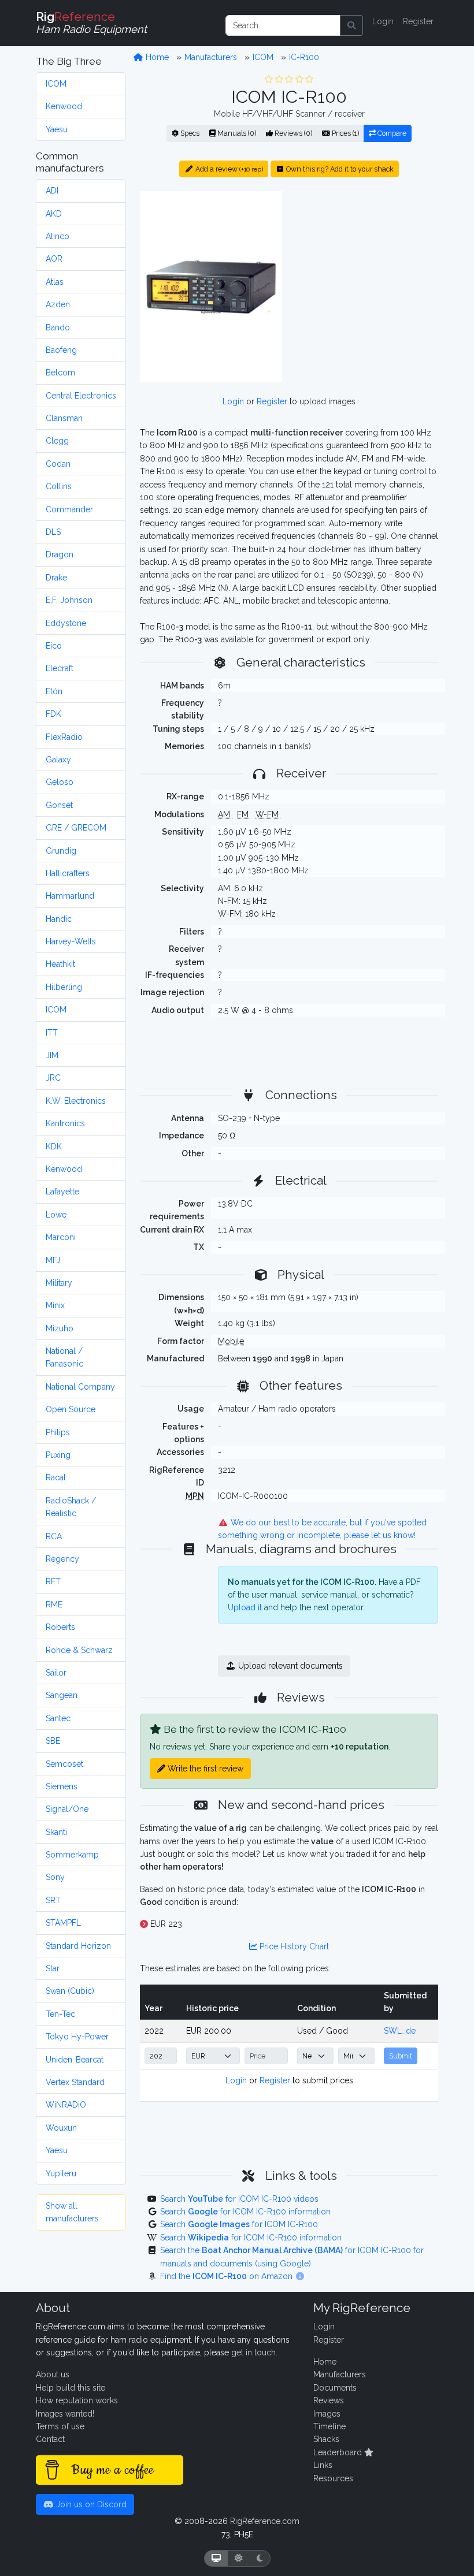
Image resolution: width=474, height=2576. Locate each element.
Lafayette (62, 1192)
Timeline (329, 2426)
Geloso (60, 782)
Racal (56, 1477)
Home (156, 57)
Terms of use (60, 2426)
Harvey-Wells (71, 941)
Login (383, 21)
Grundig (61, 851)
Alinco (58, 236)
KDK (54, 1146)
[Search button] (351, 25)
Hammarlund (70, 896)
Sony (55, 1877)
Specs (189, 133)
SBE (53, 1741)
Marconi (61, 1237)
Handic (59, 919)
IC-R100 (304, 57)
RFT (53, 1581)
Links (323, 2465)
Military (59, 1283)
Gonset (59, 805)
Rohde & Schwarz (79, 1650)
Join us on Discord (90, 2504)
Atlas (55, 282)
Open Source (71, 1409)
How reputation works (77, 2400)
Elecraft (60, 668)
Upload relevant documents (289, 1666)
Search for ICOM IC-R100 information (245, 2212)
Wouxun (61, 2128)
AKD (54, 214)
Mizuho (60, 1328)
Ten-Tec (60, 2014)
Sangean (62, 1695)
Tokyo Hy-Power (77, 2037)
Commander (69, 509)
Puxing (58, 1455)
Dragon (60, 554)
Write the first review (204, 1769)
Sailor (56, 1673)
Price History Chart (293, 1946)
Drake (56, 578)
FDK (53, 714)
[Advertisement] (367, 263)
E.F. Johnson (69, 600)
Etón (54, 691)
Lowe (56, 1215)
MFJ (53, 1260)
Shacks (326, 2439)
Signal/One (67, 1809)
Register (418, 21)
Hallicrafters (68, 873)
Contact (50, 2439)
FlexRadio (64, 737)
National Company (80, 1387)
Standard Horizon (78, 1946)
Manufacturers (211, 57)
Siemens (62, 1786)
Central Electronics (81, 396)
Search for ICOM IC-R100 (239, 2224)
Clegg (57, 441)
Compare (391, 133)
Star (53, 1968)
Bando (58, 327)
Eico (54, 646)
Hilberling (64, 987)
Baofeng (61, 350)
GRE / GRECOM (76, 828)
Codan (58, 464)
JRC (53, 1078)
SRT (53, 1900)
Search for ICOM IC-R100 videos (239, 2199)
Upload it (245, 1607)
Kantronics (65, 1123)
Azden (58, 304)
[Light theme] (239, 2558)
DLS (53, 532)
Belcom (60, 373)
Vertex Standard (75, 2082)
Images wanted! (65, 2414)
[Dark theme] (260, 2558)
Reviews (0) (292, 133)
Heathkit (60, 964)
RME (54, 1605)
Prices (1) (345, 133)
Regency (62, 1559)
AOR (54, 259)
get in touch (253, 2352)
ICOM (56, 84)
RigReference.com (265, 2521)
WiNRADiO (66, 2105)
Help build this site (71, 2388)
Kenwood (64, 106)
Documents (335, 2388)
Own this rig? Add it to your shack (339, 169)
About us (53, 2374)
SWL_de (400, 2031)
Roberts (60, 1627)
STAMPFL (63, 1923)
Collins (59, 486)
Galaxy (58, 760)
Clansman (64, 418)
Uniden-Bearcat (75, 2060)
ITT (52, 1033)
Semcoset (64, 1764)
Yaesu (57, 129)
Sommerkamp (72, 1855)
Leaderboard (339, 2452)
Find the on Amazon (227, 2276)
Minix (55, 1305)
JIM (52, 1055)
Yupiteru (61, 2173)
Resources (333, 2478)
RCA (54, 1536)
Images (327, 2414)
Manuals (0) (236, 133)
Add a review (228, 169)
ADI (52, 191)
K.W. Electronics (76, 1101)
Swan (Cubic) (70, 1991)
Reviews (329, 2400)
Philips (58, 1432)
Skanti (56, 1832)
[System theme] (216, 2558)
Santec (58, 1718)
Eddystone (66, 623)
